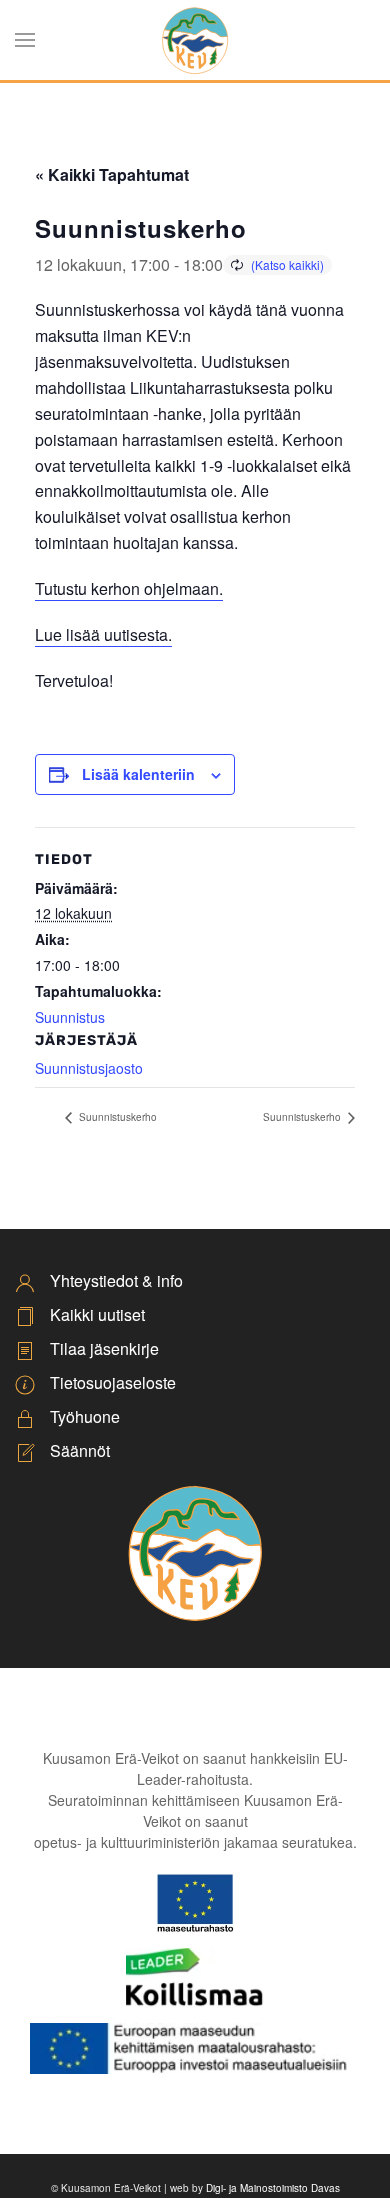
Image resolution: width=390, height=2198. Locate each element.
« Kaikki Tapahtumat (112, 174)
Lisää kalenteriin (138, 774)
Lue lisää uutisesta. (103, 634)
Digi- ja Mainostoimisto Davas (273, 2188)
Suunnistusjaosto (89, 1068)
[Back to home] (195, 40)
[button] (25, 40)
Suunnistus (70, 1017)
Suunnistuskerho (116, 1117)
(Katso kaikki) (287, 264)
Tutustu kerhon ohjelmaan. (129, 588)
